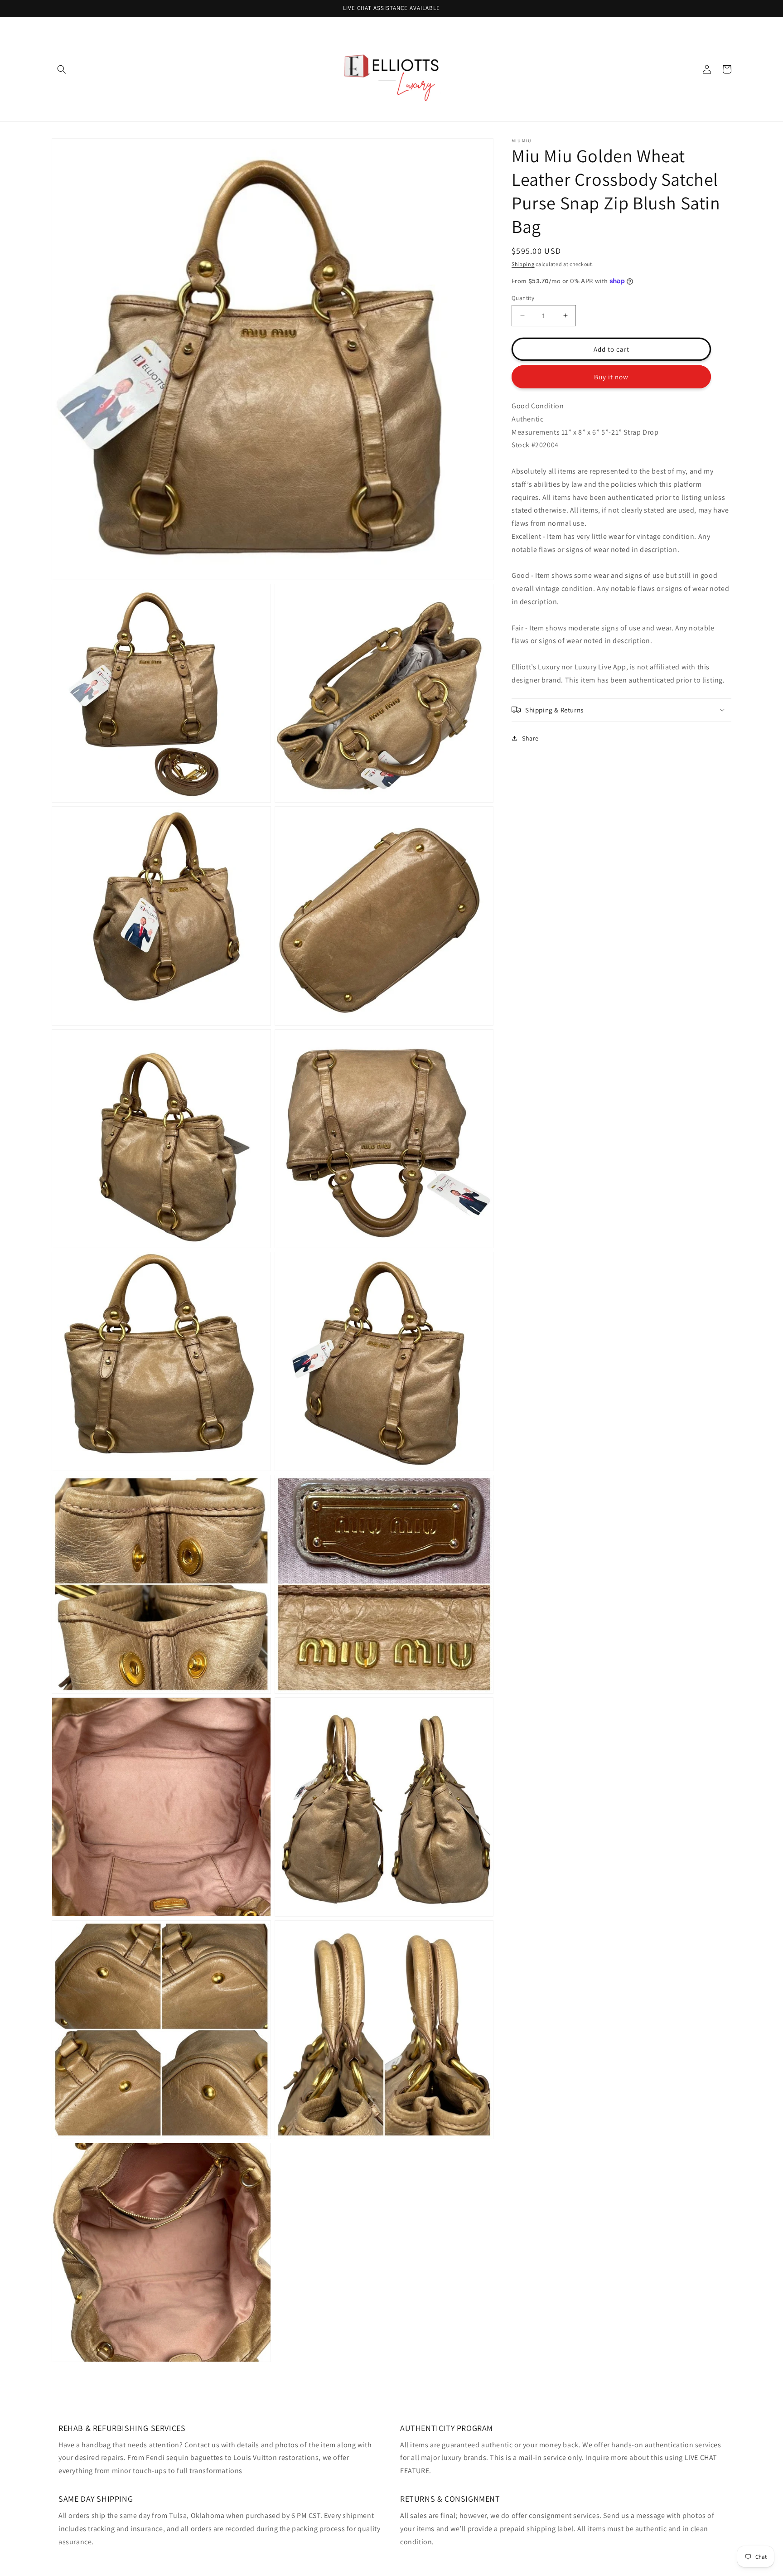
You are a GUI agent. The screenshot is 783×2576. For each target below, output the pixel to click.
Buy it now (611, 376)
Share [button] (530, 738)
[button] (62, 69)
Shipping (523, 264)
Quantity (523, 298)
